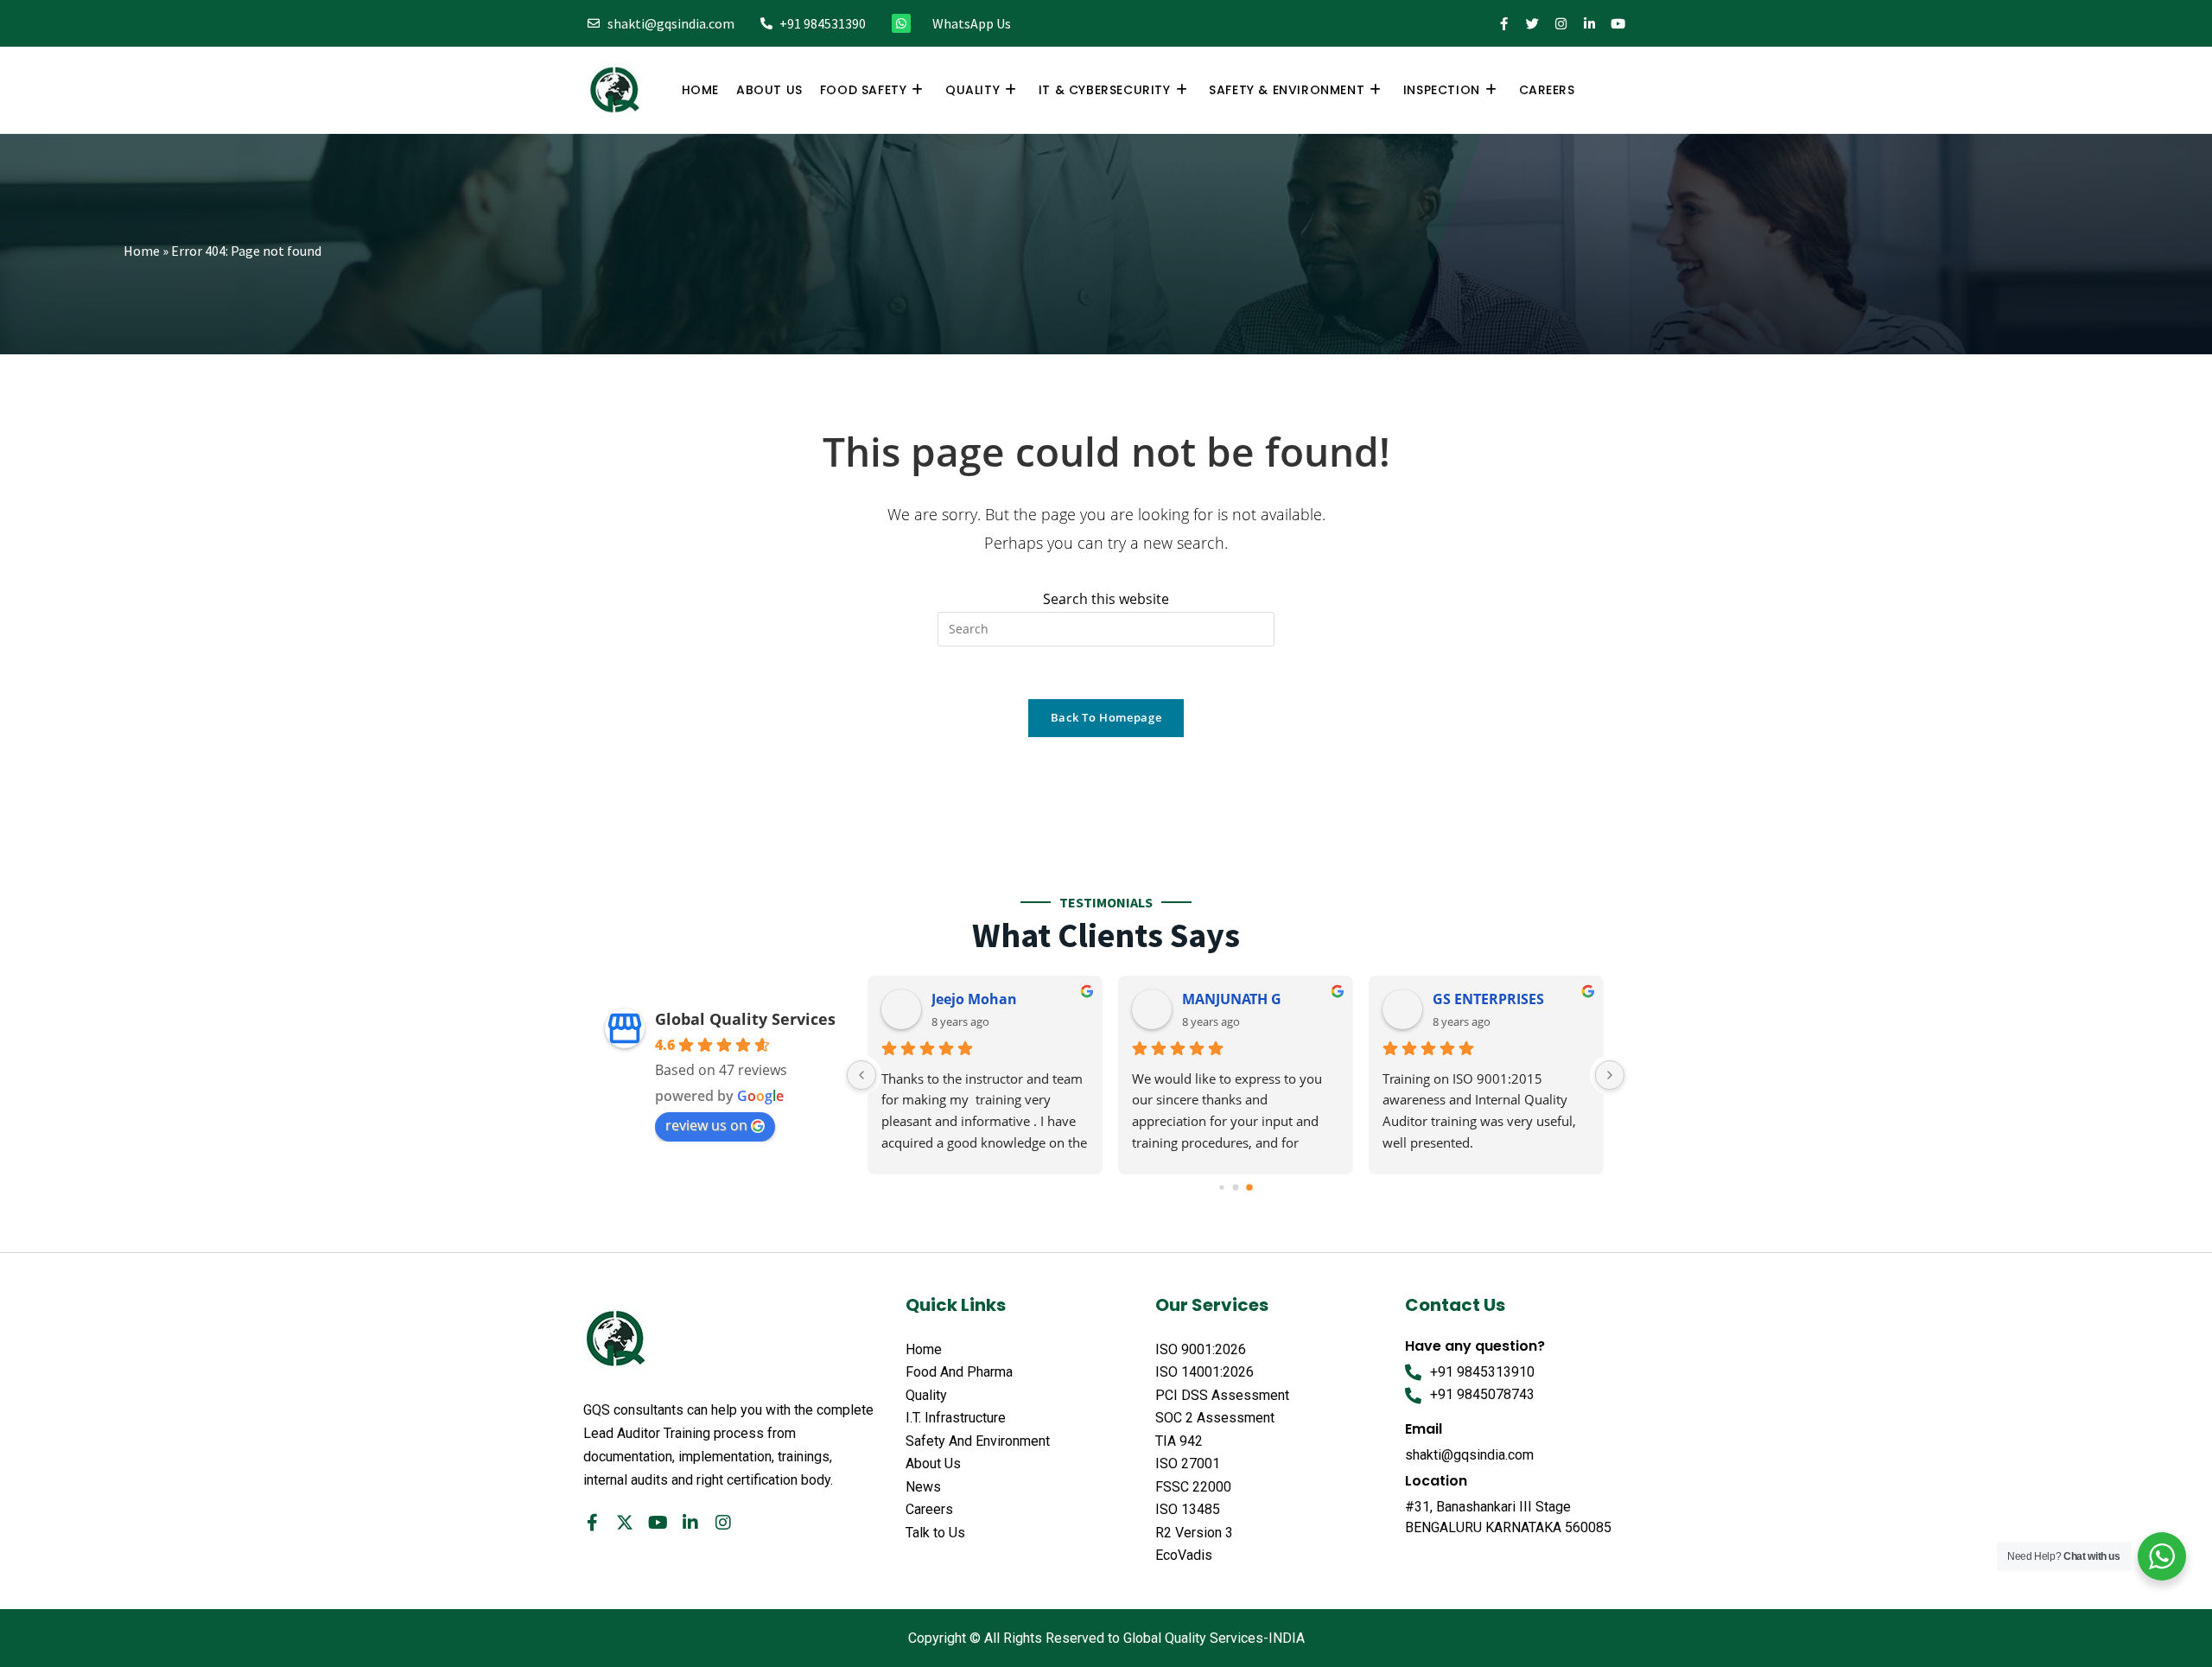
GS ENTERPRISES (1488, 999)
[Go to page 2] (1249, 1187)
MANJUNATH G (1232, 999)
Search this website (1106, 599)
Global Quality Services (745, 1019)
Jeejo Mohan (974, 999)
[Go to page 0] (1221, 1187)
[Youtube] (1618, 24)
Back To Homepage (1106, 717)
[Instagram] (1561, 24)
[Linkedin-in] (1589, 24)
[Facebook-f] (1504, 24)
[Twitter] (1532, 24)
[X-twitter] (625, 1523)
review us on (706, 1125)
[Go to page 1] (1236, 1187)
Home (142, 251)
